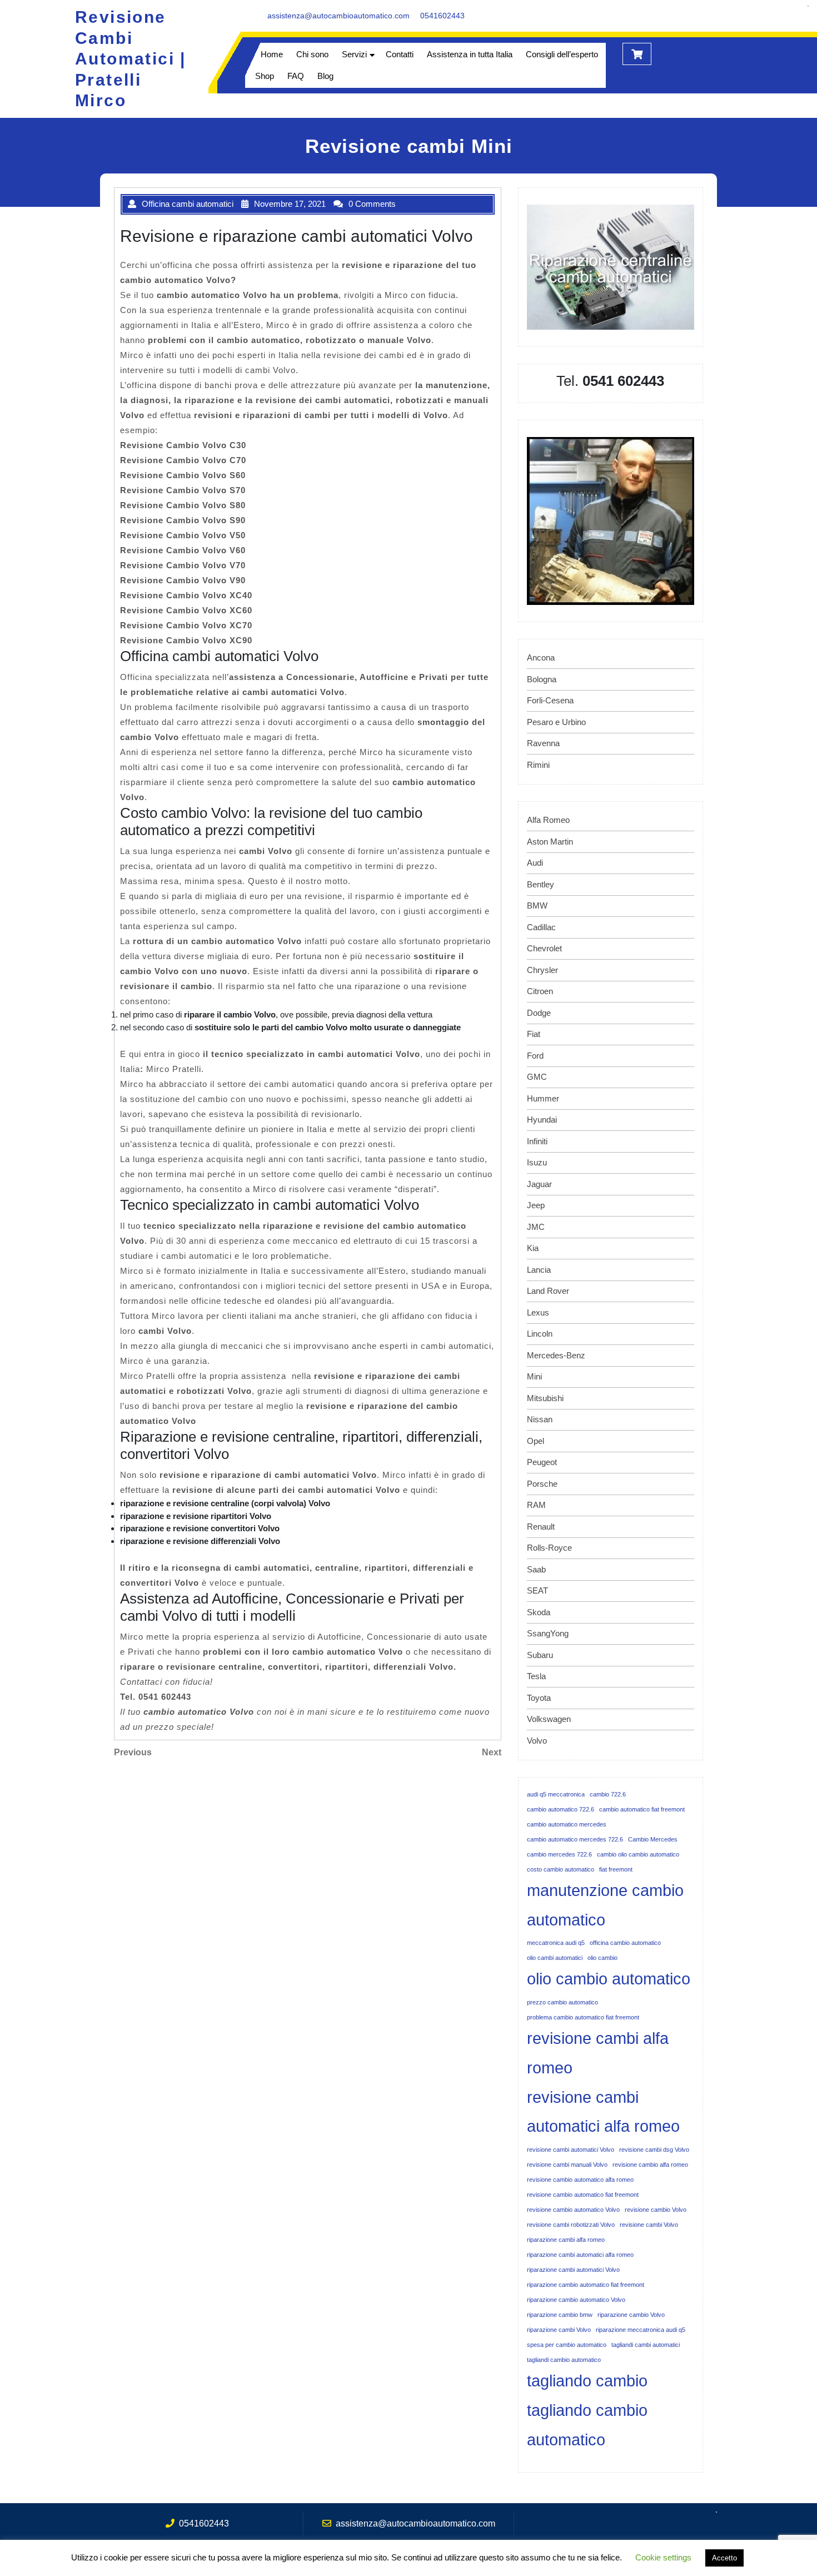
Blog (325, 76)
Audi (535, 863)
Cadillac (541, 927)
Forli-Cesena (550, 700)
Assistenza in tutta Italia (470, 54)
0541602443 (442, 16)
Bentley (540, 884)
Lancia (539, 1270)
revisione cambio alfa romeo (650, 2165)
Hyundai (542, 1120)
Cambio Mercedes (653, 1839)
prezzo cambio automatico (562, 2002)
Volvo (537, 1741)
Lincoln (540, 1334)
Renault (541, 1527)
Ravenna (543, 743)
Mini (534, 1376)
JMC (536, 1227)
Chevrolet (544, 948)
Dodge (539, 1013)
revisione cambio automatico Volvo (573, 2210)
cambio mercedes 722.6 (559, 1854)
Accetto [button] (724, 2558)
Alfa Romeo (548, 820)
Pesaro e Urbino (556, 722)
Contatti (400, 54)
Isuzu (537, 1162)
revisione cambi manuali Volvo (567, 2165)
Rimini (538, 765)
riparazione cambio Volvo (631, 2315)
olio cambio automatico (609, 1979)
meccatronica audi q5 (556, 1943)
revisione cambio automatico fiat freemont (583, 2195)
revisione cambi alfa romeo (598, 2053)
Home (272, 54)
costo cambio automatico (561, 1869)
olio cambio (602, 1958)
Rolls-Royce (549, 1548)
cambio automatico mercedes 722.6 (575, 1839)
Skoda (539, 1612)
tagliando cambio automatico (587, 2425)
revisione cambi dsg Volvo (654, 2150)
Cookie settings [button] (663, 2557)
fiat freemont (616, 1869)
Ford (535, 1056)
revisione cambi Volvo (649, 2225)
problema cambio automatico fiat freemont (583, 2017)
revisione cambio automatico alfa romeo (580, 2180)
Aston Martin (550, 842)
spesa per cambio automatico (567, 2345)
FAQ (296, 76)
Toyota (539, 1698)
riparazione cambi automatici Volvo (573, 2270)
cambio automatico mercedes (567, 1824)
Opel (535, 1441)
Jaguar (539, 1184)
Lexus (538, 1312)
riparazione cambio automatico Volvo (576, 2300)
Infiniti (537, 1141)
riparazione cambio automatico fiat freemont (586, 2285)
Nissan (540, 1419)
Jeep (536, 1205)
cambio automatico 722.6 (561, 1809)
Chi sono (312, 54)
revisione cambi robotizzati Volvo (571, 2225)
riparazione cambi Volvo (559, 2330)
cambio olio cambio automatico (638, 1854)
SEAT (537, 1590)
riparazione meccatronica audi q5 (641, 2330)
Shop (265, 76)
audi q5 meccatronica (556, 1794)
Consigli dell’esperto (562, 54)
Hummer (543, 1098)
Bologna (542, 679)
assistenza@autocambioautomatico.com (338, 16)
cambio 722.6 (608, 1794)
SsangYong (548, 1633)
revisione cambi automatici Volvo (571, 2150)
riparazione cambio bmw (560, 2315)
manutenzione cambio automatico (605, 1905)
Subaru (540, 1655)
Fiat (534, 1034)
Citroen (540, 991)
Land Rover (548, 1291)
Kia (533, 1248)
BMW (537, 905)
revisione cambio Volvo (656, 2210)
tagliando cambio (587, 2381)
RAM (536, 1505)
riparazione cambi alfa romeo (566, 2240)
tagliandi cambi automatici (646, 2345)
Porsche (542, 1484)
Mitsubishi (545, 1398)
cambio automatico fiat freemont (642, 1809)
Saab (536, 1569)
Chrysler (542, 970)
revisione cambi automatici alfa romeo (603, 2112)
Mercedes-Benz (556, 1355)
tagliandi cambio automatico (564, 2360)
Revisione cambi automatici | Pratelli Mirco (131, 59)
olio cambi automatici (555, 1958)
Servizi (354, 54)
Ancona (541, 657)
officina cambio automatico (625, 1943)
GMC (537, 1077)
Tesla (536, 1676)
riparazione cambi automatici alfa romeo (580, 2255)
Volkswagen (549, 1719)
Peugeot (542, 1462)
